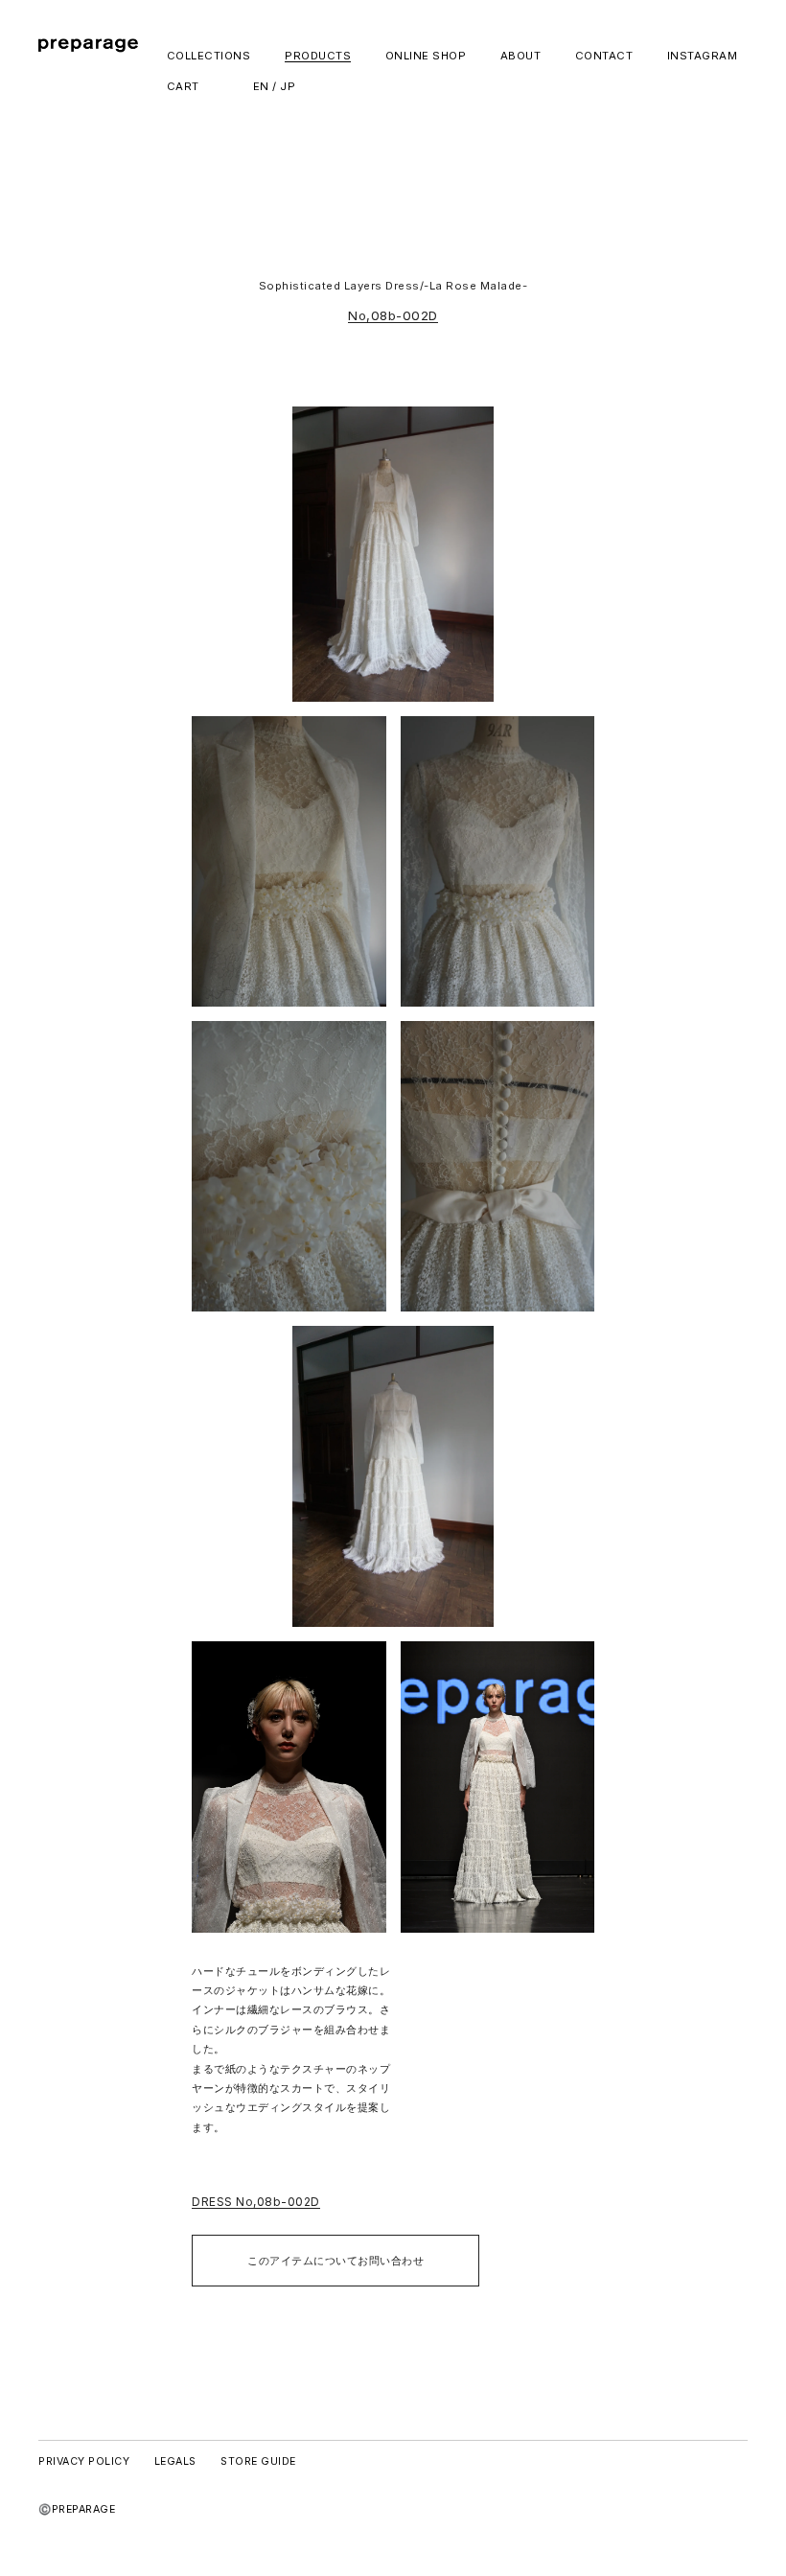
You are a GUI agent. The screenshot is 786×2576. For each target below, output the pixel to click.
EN (261, 87)
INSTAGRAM (703, 56)
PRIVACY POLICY (84, 2461)
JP (288, 87)
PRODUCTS (318, 56)
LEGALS (175, 2461)
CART (183, 87)
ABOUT (521, 56)
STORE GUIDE (258, 2461)
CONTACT (604, 56)
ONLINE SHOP (426, 56)
